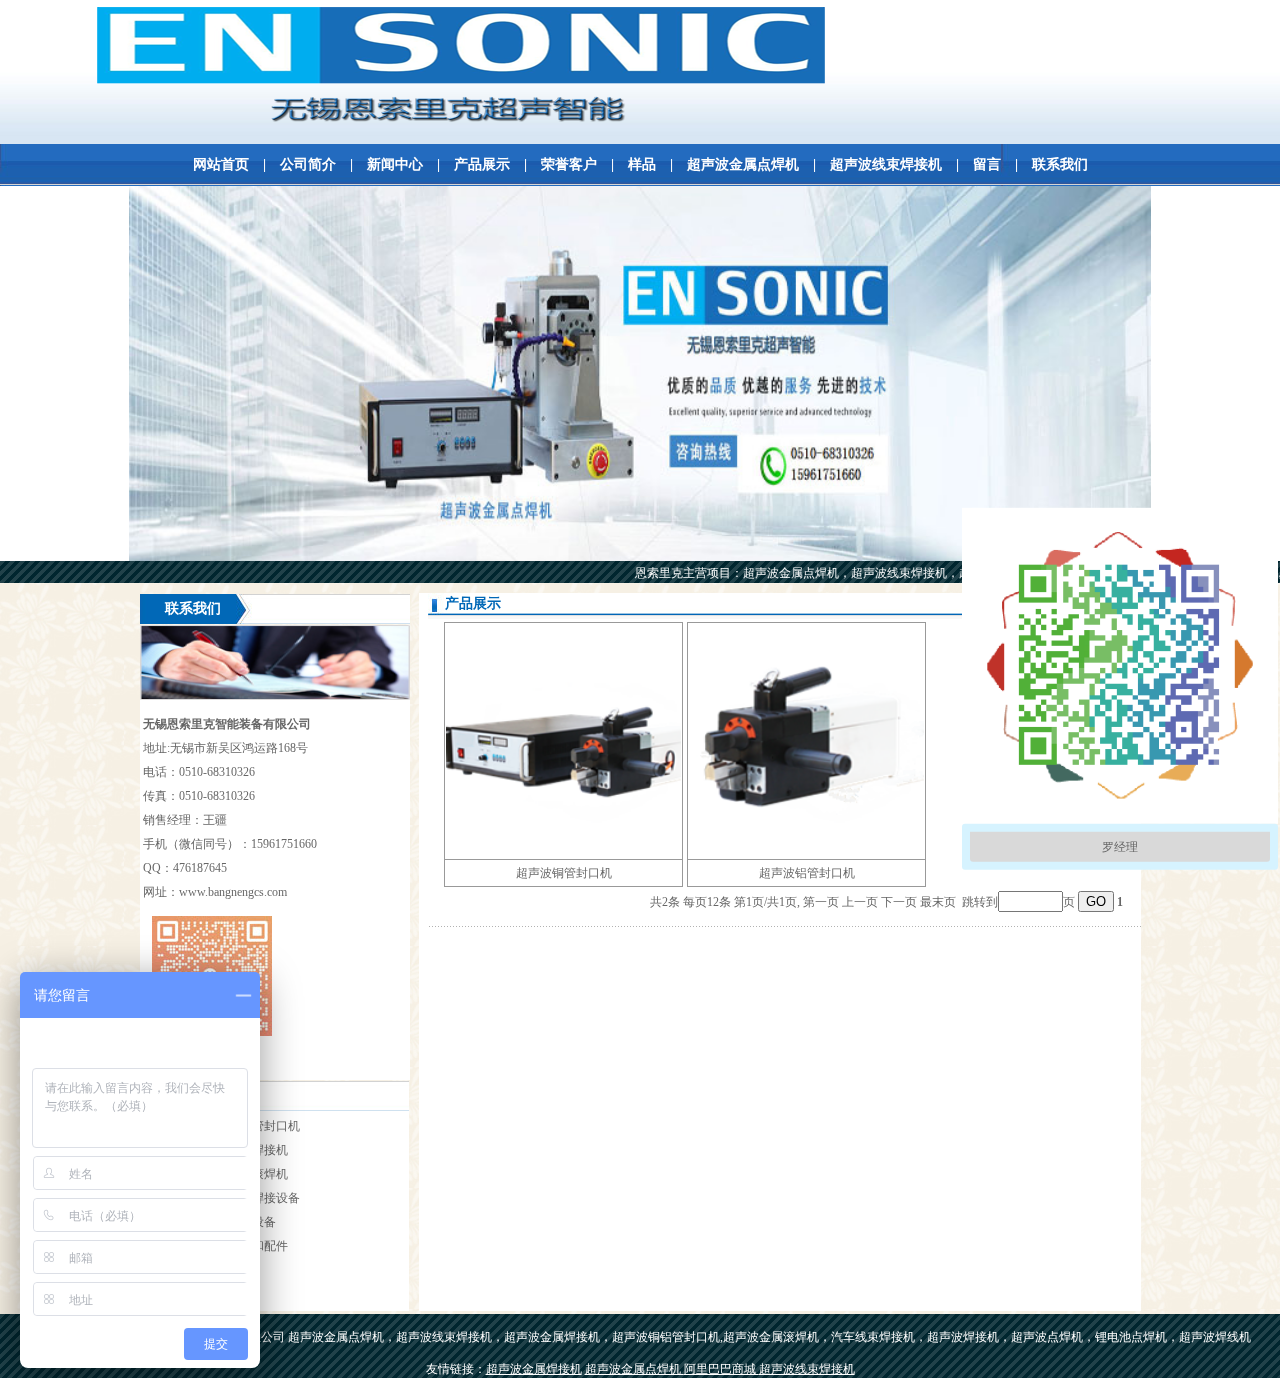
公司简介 (308, 164)
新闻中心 (395, 164)
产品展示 (482, 164)
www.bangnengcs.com (233, 892)
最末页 (938, 902)
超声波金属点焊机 (743, 164)
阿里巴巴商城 (721, 1369)
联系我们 (1060, 164)
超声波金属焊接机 (534, 1369)
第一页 (821, 902)
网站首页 (221, 164)
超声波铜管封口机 (564, 873)
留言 (987, 164)
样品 (642, 164)
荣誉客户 (569, 164)
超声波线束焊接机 (886, 164)
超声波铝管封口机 (807, 873)
